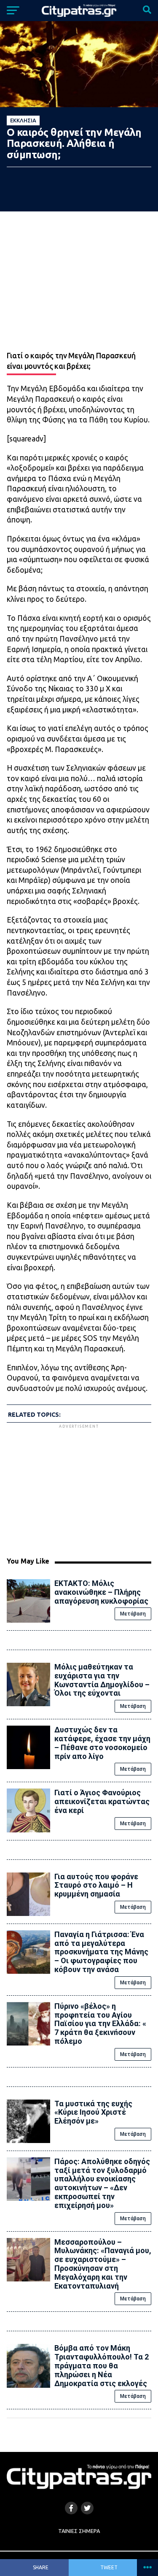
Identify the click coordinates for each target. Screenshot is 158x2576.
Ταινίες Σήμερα (79, 2531)
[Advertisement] (79, 1489)
